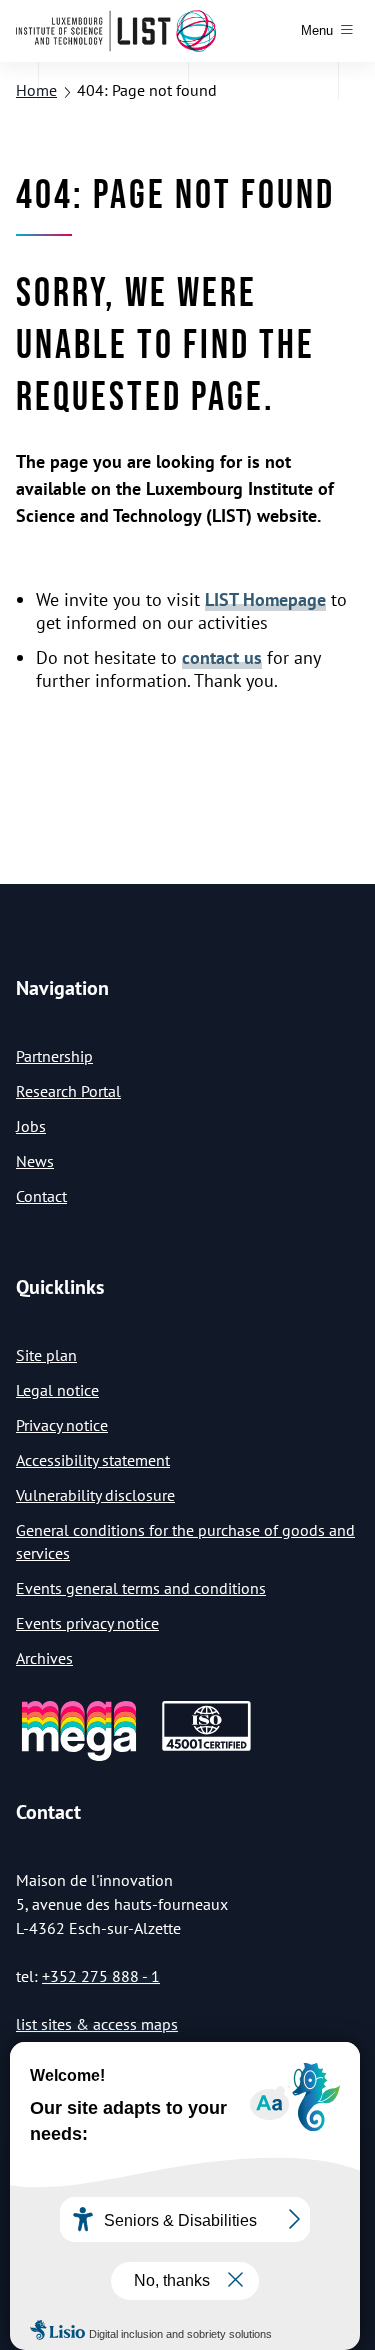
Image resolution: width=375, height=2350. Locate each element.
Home (36, 90)
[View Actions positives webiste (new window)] (79, 1757)
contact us (222, 657)
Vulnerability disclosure (95, 1495)
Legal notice (57, 1390)
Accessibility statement (93, 1460)
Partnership (54, 1056)
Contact (41, 1196)
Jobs (31, 1126)
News (35, 1161)
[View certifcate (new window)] (206, 1747)
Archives (44, 1658)
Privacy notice (62, 1425)
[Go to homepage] (116, 31)
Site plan (46, 1355)
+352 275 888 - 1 (101, 1976)
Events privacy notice (87, 1623)
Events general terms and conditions (141, 1588)
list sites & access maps (97, 2024)
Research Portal (68, 1091)
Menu (317, 30)
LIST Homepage (265, 599)
